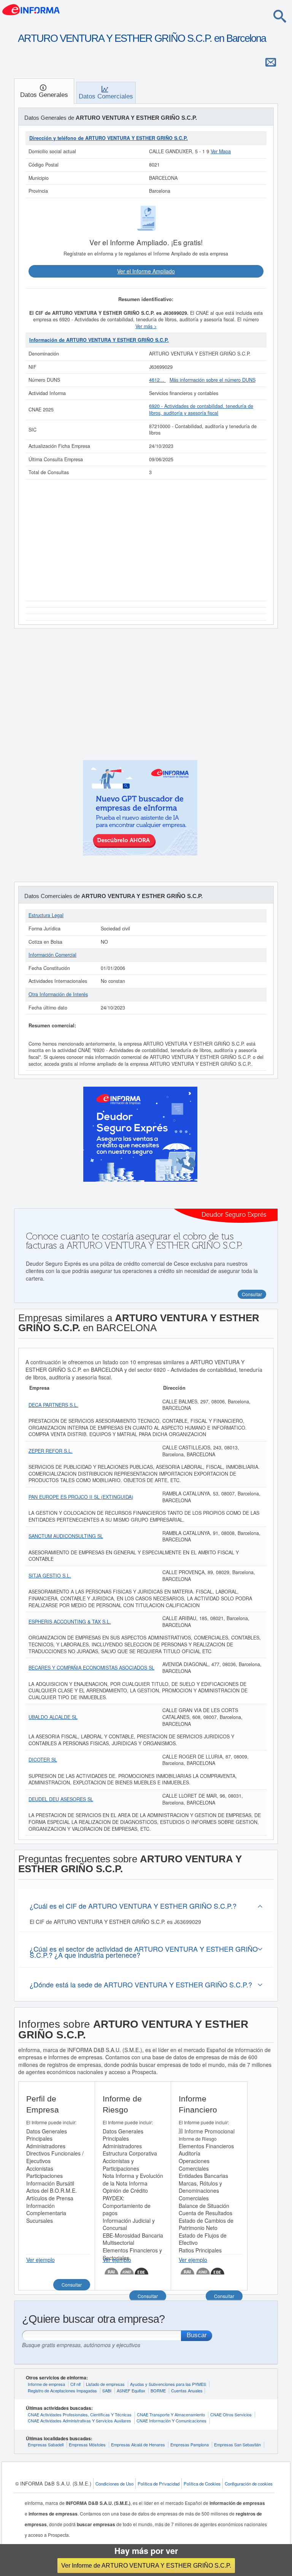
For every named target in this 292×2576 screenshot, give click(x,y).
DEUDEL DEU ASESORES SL (61, 1799)
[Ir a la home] (31, 9)
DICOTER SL (43, 1760)
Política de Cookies (202, 2484)
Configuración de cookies (249, 2484)
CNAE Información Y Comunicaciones (171, 2420)
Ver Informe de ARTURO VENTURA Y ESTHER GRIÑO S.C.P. (146, 2565)
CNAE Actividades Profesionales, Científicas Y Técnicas (80, 2414)
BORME (158, 2390)
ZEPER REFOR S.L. (51, 1451)
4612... (157, 380)
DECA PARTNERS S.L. (53, 1405)
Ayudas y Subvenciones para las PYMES (168, 2384)
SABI (107, 2390)
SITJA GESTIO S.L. (50, 1576)
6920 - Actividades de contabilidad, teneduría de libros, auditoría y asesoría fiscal (201, 409)
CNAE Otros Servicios (231, 2414)
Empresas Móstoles (87, 2444)
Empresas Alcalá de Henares (138, 2444)
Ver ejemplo (40, 2260)
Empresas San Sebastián (237, 2444)
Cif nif (75, 2384)
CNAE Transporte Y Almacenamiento (171, 2414)
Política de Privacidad (159, 2484)
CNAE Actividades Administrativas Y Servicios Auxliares (79, 2420)
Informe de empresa (46, 2384)
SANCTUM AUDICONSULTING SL (66, 1536)
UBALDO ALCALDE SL (53, 1717)
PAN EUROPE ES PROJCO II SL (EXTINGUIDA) (81, 1497)
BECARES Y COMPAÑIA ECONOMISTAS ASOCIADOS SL (91, 1668)
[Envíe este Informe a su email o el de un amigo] (271, 62)
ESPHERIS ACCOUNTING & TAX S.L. (70, 1622)
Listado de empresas (105, 2384)
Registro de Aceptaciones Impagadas (62, 2390)
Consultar (72, 2285)
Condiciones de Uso (114, 2484)
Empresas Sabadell (46, 2444)
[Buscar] (280, 16)
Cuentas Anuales (187, 2390)
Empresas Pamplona (190, 2444)
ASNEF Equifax (131, 2390)
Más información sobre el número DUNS (213, 380)
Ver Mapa (221, 151)
